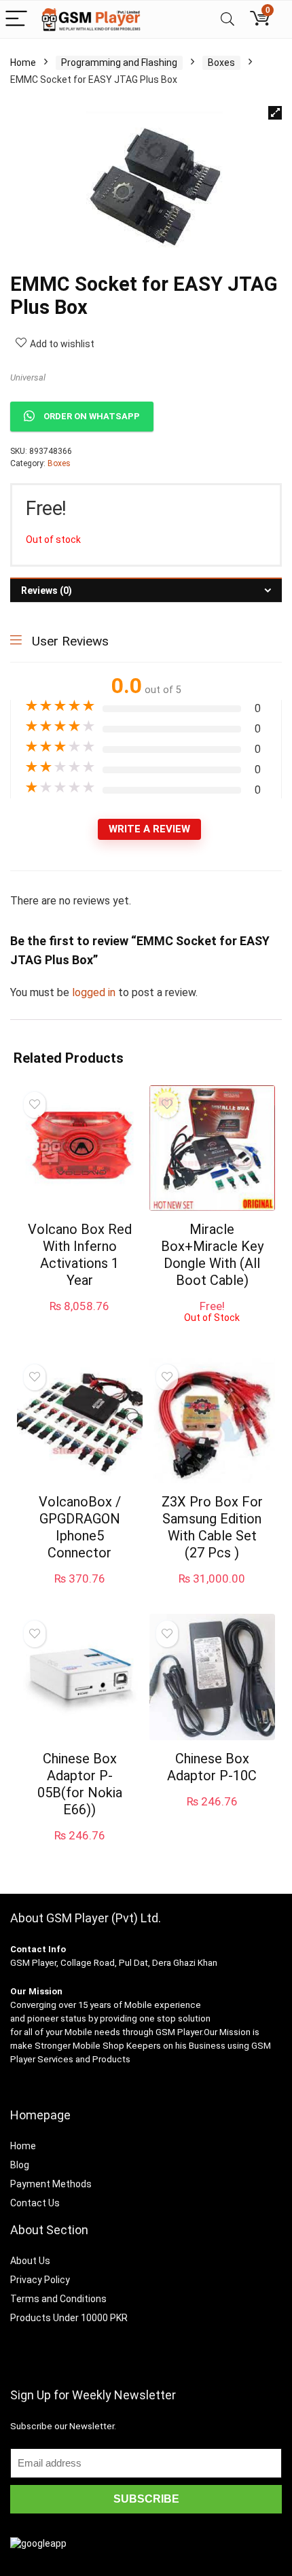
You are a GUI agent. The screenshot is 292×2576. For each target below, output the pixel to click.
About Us (30, 2261)
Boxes (221, 63)
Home (23, 63)
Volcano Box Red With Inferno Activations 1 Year (80, 1255)
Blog (20, 2165)
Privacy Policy (40, 2280)
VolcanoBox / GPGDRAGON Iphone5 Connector (80, 1527)
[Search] (227, 19)
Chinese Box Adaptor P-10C (212, 1767)
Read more (212, 1336)
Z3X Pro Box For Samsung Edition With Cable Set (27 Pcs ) (212, 1527)
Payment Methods (51, 2184)
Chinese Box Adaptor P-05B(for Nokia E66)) (80, 1784)
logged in (95, 992)
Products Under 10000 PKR (69, 2318)
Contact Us (35, 2203)
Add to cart (79, 1319)
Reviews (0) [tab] (47, 590)
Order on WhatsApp (92, 416)
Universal (28, 377)
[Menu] (16, 19)
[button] (275, 113)
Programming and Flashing (119, 63)
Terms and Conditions (58, 2299)
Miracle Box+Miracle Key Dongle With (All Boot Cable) (212, 1255)
